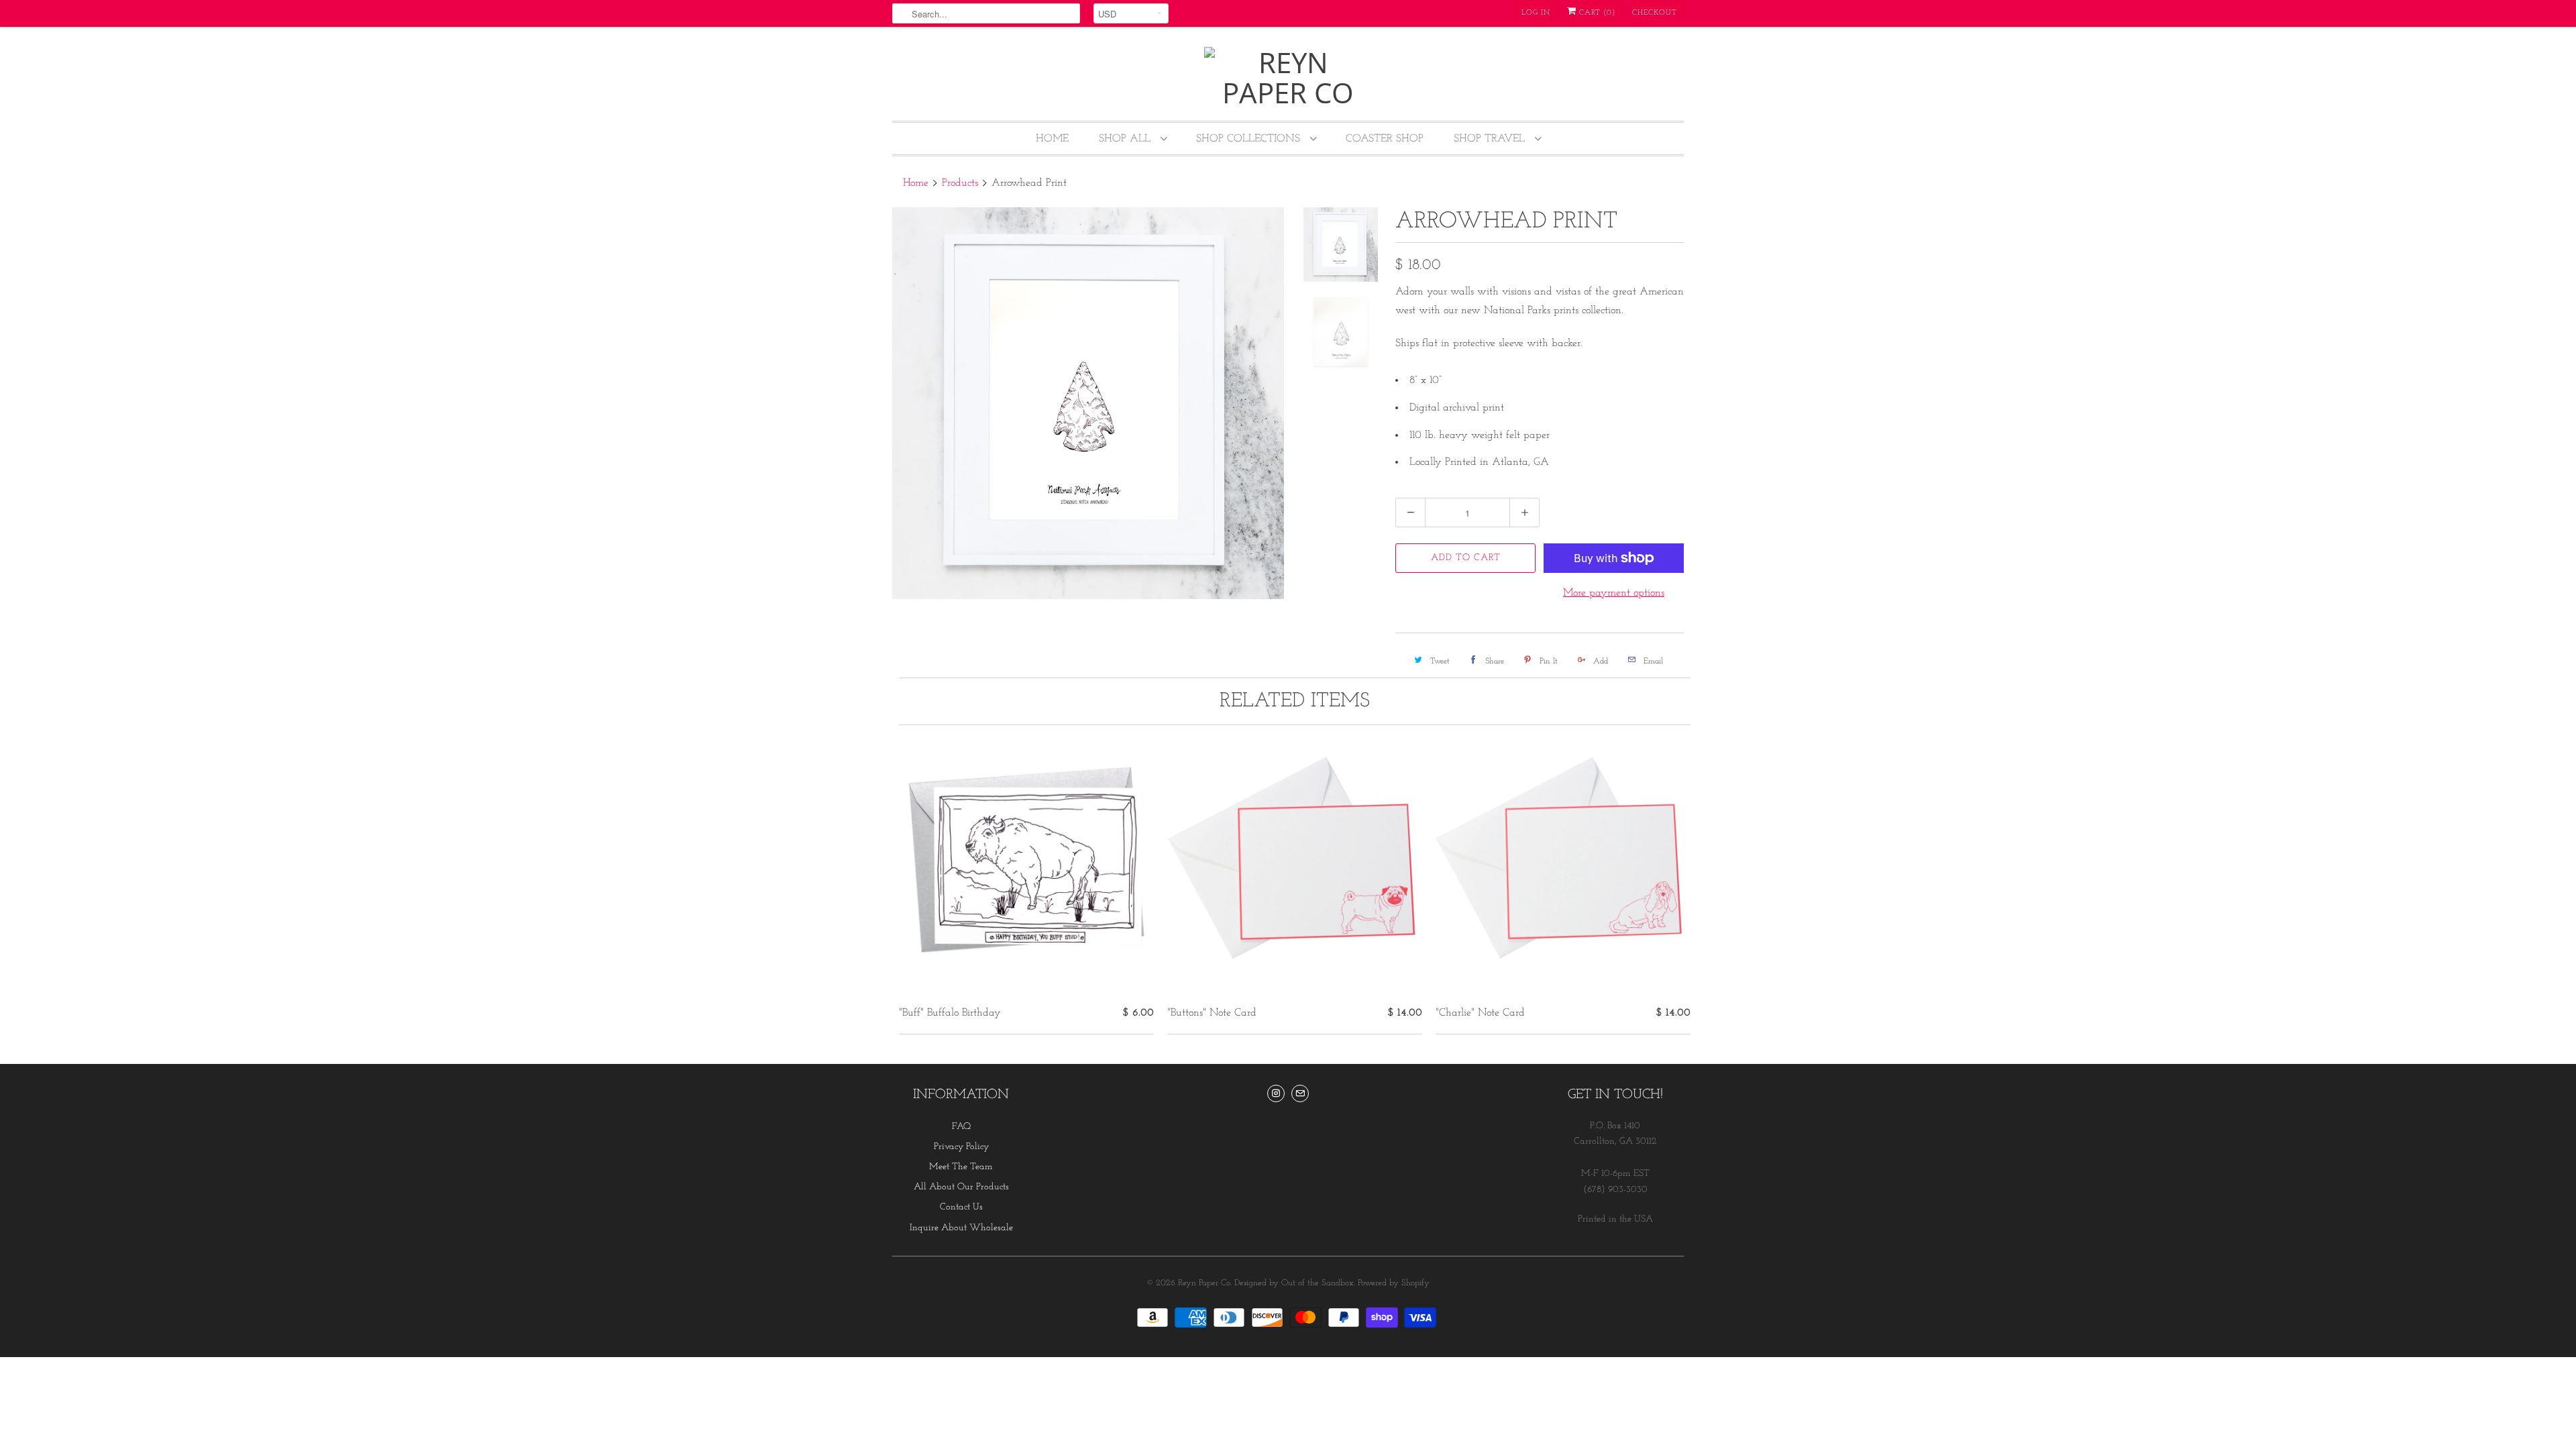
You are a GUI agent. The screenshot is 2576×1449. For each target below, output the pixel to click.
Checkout (1655, 13)
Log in (1536, 13)
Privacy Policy (961, 1147)
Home (1052, 139)
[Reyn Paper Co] (1288, 77)
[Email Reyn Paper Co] (1300, 1093)
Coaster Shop (1385, 139)
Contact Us (961, 1207)
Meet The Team (961, 1167)
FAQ (961, 1127)
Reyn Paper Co (1204, 1283)
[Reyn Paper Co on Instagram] (1276, 1093)
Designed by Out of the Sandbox (1294, 1283)
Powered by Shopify (1394, 1283)
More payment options (1614, 593)
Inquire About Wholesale (961, 1228)
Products (960, 183)
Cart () (1596, 13)
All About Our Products (961, 1187)
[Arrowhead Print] (1088, 403)
